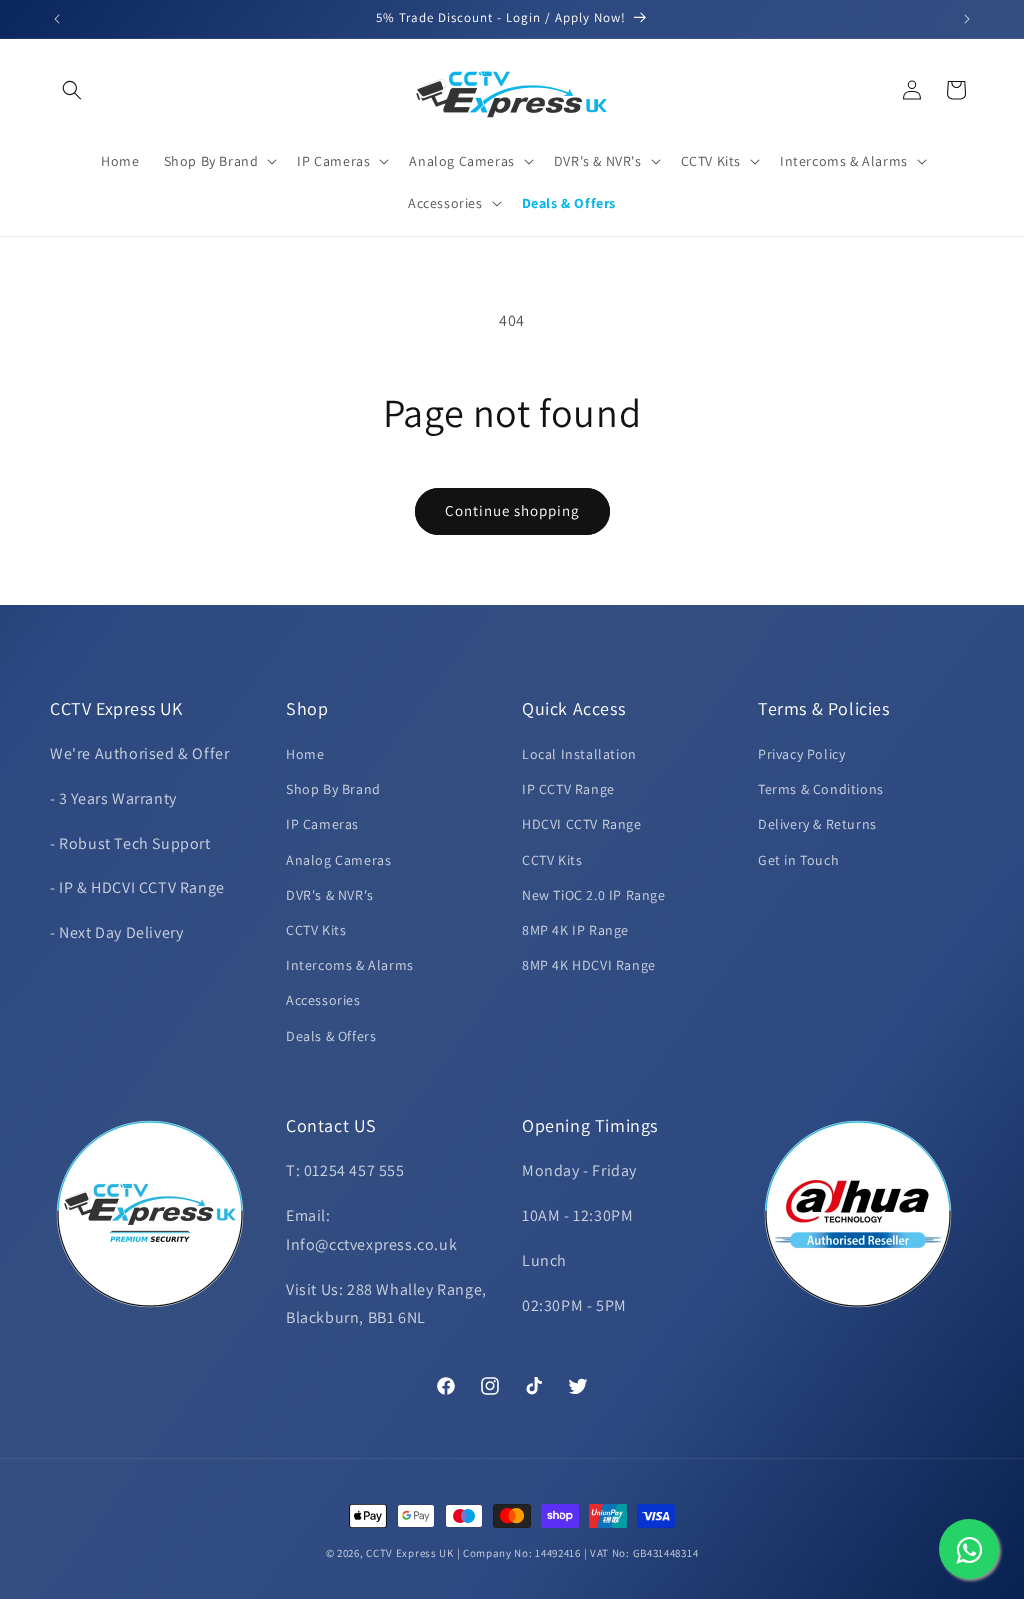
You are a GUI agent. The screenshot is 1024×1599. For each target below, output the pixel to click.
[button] (72, 90)
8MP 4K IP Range (575, 930)
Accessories (323, 1000)
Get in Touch (798, 860)
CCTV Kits (316, 930)
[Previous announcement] (57, 19)
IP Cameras (322, 824)
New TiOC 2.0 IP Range (594, 895)
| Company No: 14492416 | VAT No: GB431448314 (578, 1553)
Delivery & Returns (817, 824)
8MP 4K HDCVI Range (589, 965)
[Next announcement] (967, 19)
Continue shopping (512, 510)
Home (305, 754)
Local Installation (579, 754)
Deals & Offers (331, 1036)
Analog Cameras (338, 860)
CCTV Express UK (410, 1553)
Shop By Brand (333, 789)
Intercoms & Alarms (350, 965)
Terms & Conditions (821, 789)
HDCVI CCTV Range (582, 824)
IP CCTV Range (568, 789)
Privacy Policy (801, 754)
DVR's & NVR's (330, 895)
